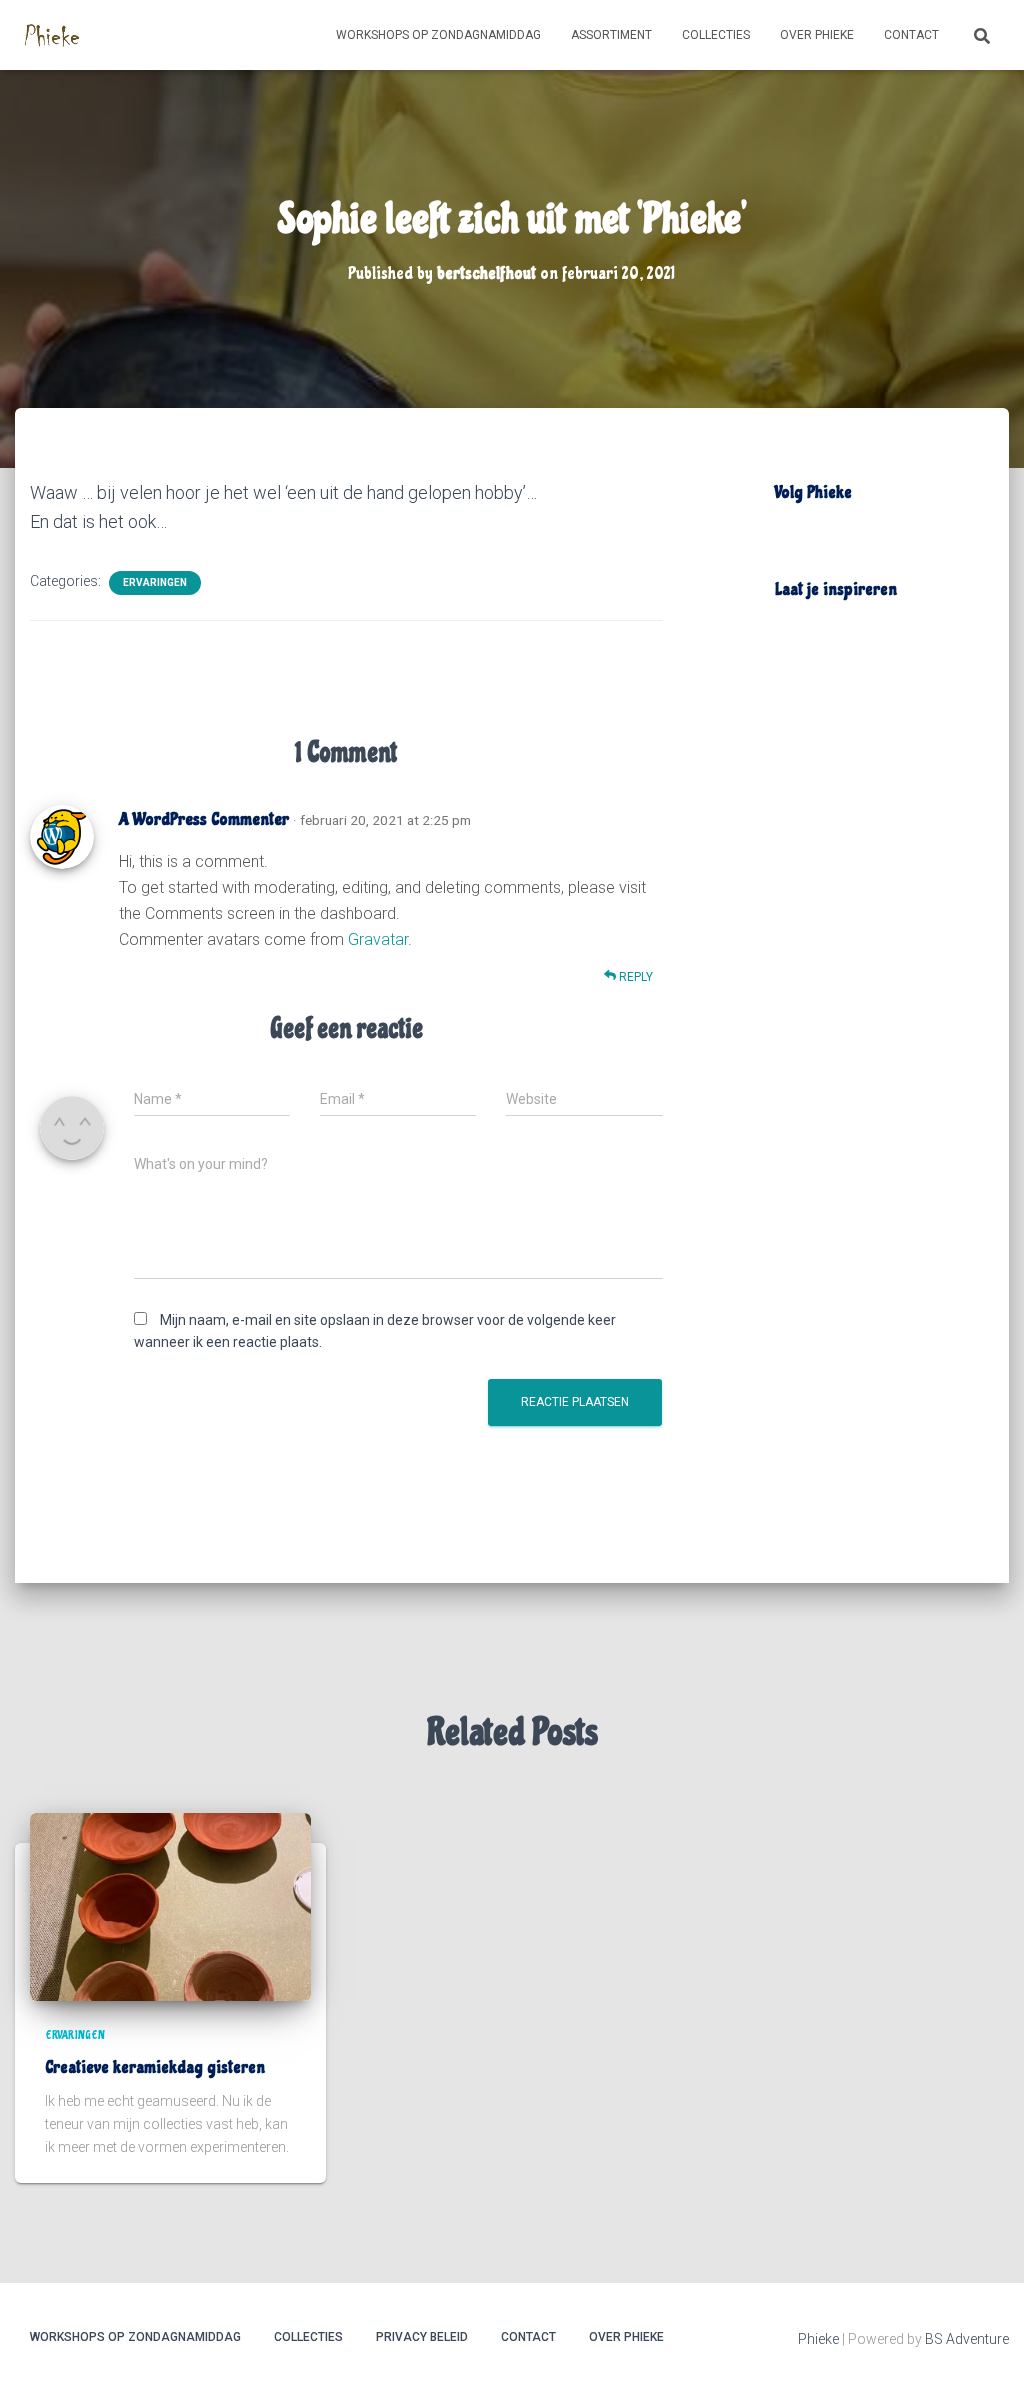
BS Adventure (967, 2339)
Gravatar (378, 939)
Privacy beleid (422, 2337)
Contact (911, 35)
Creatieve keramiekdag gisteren (155, 2067)
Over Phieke (817, 35)
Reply (634, 977)
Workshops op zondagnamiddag (438, 35)
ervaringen (155, 582)
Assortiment (611, 35)
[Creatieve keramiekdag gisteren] (170, 1906)
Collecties (716, 35)
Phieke (818, 2339)
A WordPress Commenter (204, 819)
